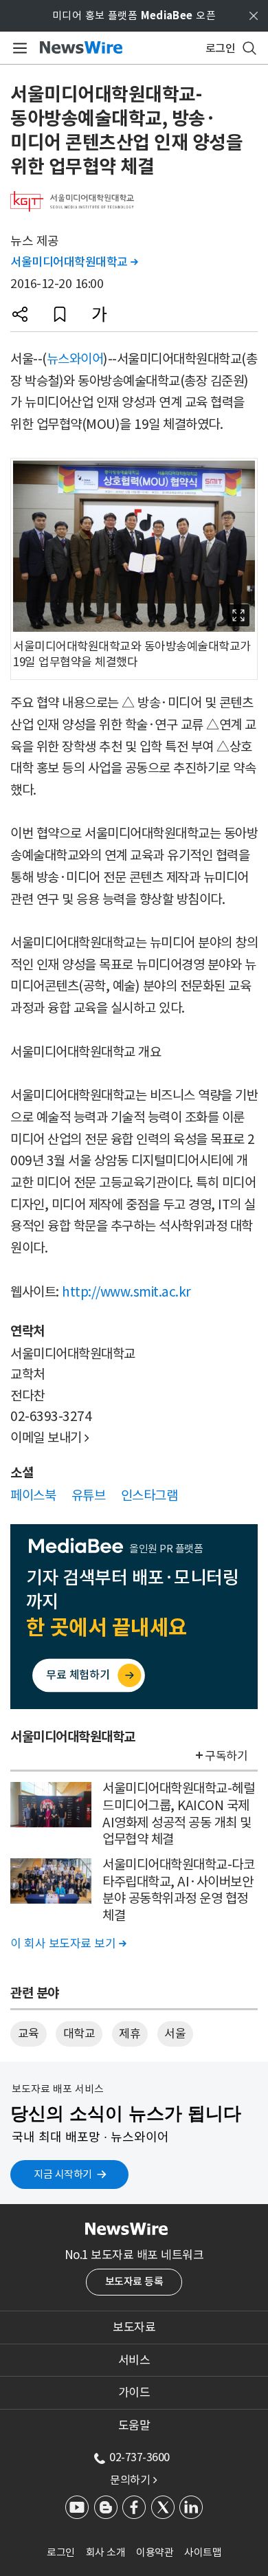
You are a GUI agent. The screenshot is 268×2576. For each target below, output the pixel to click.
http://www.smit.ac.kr (126, 1292)
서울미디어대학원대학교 (74, 262)
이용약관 (155, 2552)
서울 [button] (175, 2034)
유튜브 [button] (89, 1495)
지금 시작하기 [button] (63, 2174)
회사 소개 (106, 2552)
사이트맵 (203, 2552)
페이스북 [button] (33, 1495)
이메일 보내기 (50, 1438)
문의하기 (133, 2480)
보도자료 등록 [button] (134, 2281)
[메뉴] (18, 48)
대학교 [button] (79, 2034)
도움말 (134, 2425)
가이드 (134, 2392)
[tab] (134, 2327)
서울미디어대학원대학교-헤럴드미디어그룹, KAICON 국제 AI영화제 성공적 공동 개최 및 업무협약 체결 (178, 1814)
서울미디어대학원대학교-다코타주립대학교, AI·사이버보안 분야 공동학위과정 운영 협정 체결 (178, 1890)
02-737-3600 (139, 2457)
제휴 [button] (130, 2034)
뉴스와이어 (75, 359)
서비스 (134, 2360)
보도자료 (134, 2327)
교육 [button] (29, 2034)
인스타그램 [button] (149, 1495)
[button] (20, 314)
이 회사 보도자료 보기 (68, 1944)
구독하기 (226, 1756)
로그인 (61, 2552)
